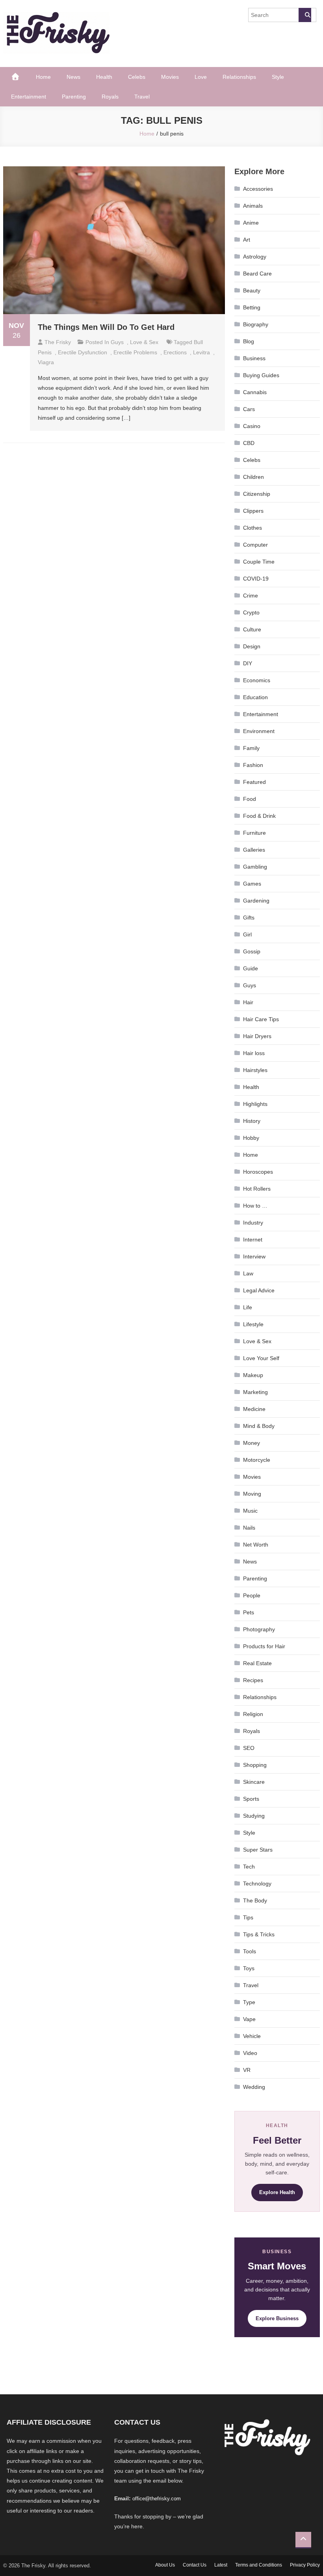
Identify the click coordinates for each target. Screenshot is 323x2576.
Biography (256, 324)
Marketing (255, 1392)
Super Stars (258, 1850)
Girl (247, 934)
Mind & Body (259, 1426)
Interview (254, 1256)
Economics (257, 680)
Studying (254, 1816)
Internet (253, 1240)
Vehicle (252, 2036)
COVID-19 (256, 579)
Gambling (255, 867)
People (252, 1595)
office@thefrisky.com (157, 2499)
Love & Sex (144, 342)
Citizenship (257, 494)
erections (175, 352)
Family (251, 748)
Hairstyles (255, 1070)
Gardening (256, 901)
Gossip (252, 951)
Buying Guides (261, 375)
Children (253, 477)
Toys (249, 1968)
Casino (252, 426)
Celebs (137, 77)
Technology (257, 1884)
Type (249, 2002)
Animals (253, 206)
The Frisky (58, 342)
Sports (251, 1799)
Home (43, 77)
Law (248, 1273)
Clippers (253, 511)
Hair (248, 1002)
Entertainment (29, 97)
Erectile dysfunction (83, 352)
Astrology (255, 257)
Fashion (253, 765)
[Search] (305, 15)
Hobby (251, 1138)
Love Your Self (261, 1358)
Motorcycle (257, 1460)
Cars (249, 409)
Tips (248, 1917)
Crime (251, 596)
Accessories (258, 189)
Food (250, 799)
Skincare (254, 1782)
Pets (249, 1612)
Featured (254, 782)
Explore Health (277, 2192)
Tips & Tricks (259, 1934)
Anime (251, 223)
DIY (248, 663)
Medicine (254, 1409)
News (73, 77)
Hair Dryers (257, 1036)
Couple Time (259, 562)
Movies (170, 77)
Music (250, 1511)
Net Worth (256, 1545)
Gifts (249, 918)
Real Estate (257, 1663)
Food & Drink (259, 816)
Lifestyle (253, 1324)
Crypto (251, 612)
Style (278, 77)
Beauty (252, 290)
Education (255, 697)
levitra (201, 352)
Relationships (239, 77)
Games (252, 884)
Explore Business (277, 2318)
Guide (251, 968)
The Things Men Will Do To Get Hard (106, 327)
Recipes (253, 1680)
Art (247, 240)
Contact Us (195, 2565)
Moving (252, 1494)
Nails (249, 1528)
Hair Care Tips (261, 1019)
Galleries (254, 850)
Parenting (74, 97)
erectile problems (135, 352)
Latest (221, 2565)
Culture (252, 629)
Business (254, 358)
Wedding (254, 2087)
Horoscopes (258, 1172)
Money (252, 1443)
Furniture (254, 833)
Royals (110, 97)
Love (201, 77)
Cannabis (255, 392)
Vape (249, 2019)
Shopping (255, 1765)
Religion (253, 1714)
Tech (249, 1867)
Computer (255, 545)
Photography (259, 1629)
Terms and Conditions (259, 2565)
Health (104, 77)
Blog (249, 341)
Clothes (252, 528)
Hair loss (254, 1053)
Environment (259, 731)
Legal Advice (259, 1290)
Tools (250, 1951)
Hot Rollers (257, 1189)
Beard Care (257, 274)
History (252, 1121)
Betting (252, 307)
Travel (142, 97)
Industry (253, 1223)
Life (248, 1307)
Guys (117, 342)
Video (250, 2053)
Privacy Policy (305, 2565)
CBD (249, 443)
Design (252, 646)
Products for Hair (264, 1646)
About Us (165, 2565)
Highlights (255, 1104)
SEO (249, 1748)
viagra (46, 362)
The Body (255, 1900)
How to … (255, 1206)
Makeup (253, 1375)
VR (247, 2070)
